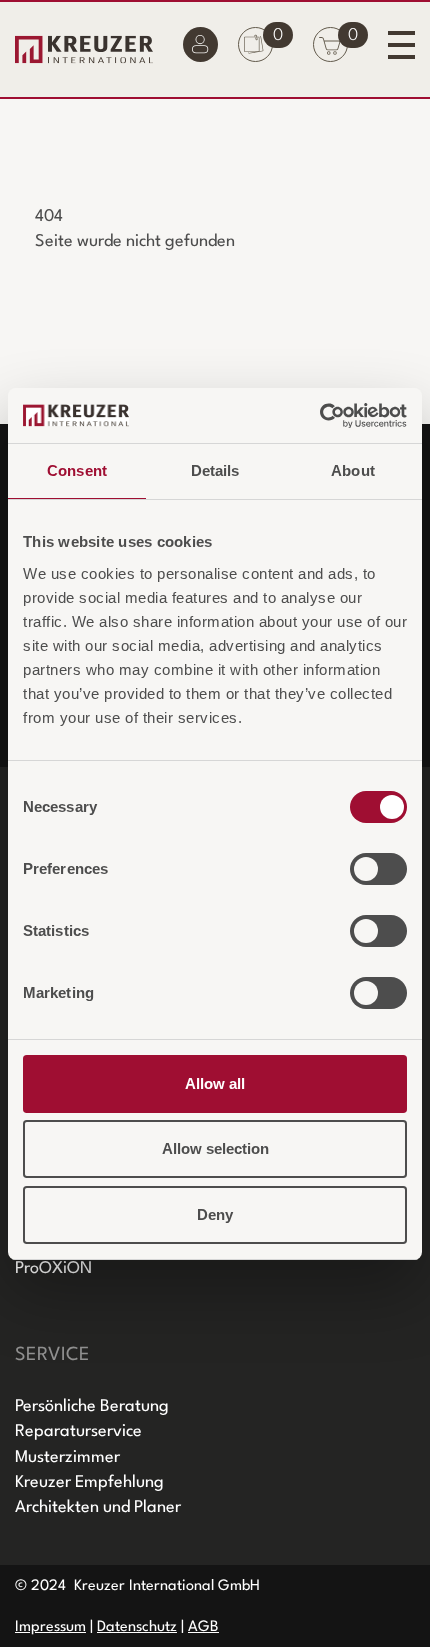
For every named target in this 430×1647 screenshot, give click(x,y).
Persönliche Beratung (92, 1406)
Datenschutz (137, 1627)
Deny (215, 1214)
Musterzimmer (67, 1457)
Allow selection (215, 1148)
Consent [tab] (77, 470)
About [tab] (353, 470)
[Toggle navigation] (401, 44)
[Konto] (200, 49)
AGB (203, 1627)
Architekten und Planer (98, 1507)
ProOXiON (53, 1268)
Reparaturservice (78, 1431)
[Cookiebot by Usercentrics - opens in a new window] (319, 416)
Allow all (215, 1083)
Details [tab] (215, 470)
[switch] (378, 869)
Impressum (50, 1627)
